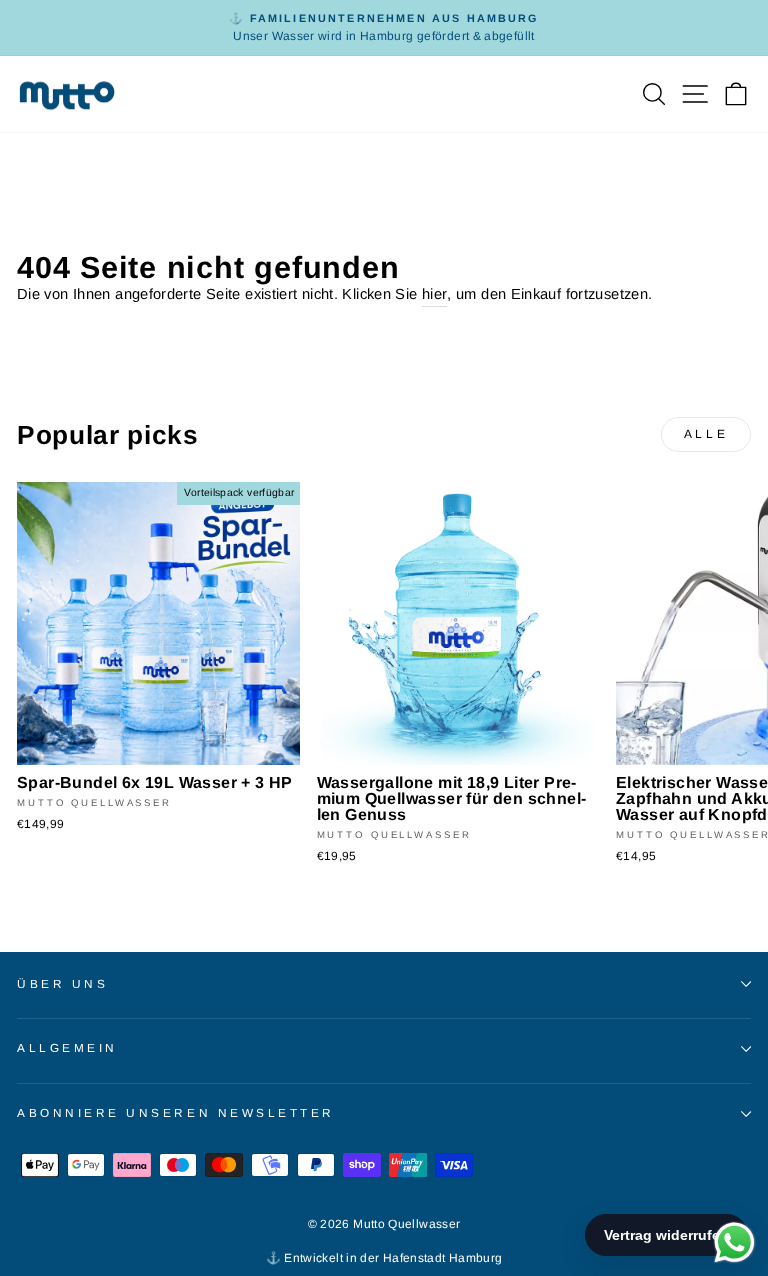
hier (434, 294)
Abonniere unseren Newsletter (176, 1112)
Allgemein (67, 1047)
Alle (706, 434)
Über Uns (62, 983)
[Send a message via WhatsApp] (734, 1242)
